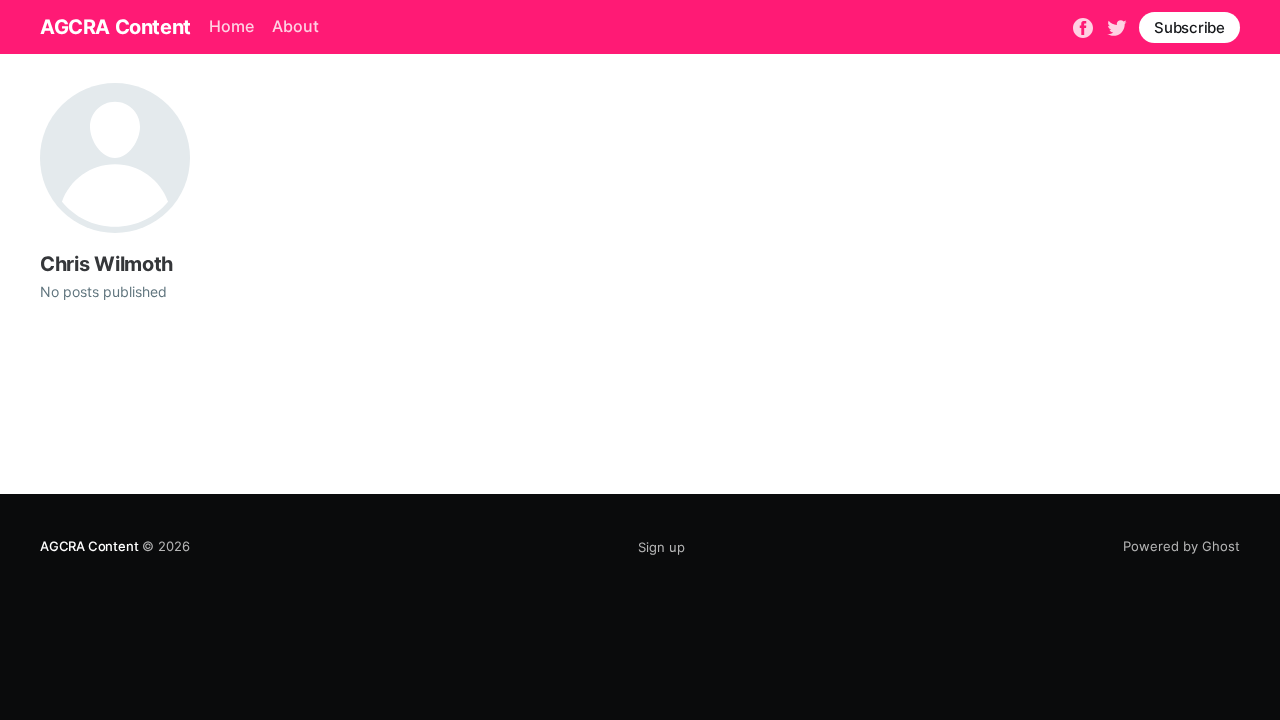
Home (231, 26)
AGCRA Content (115, 27)
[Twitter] (1117, 26)
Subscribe (1189, 27)
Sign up (661, 547)
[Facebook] (1083, 26)
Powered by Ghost (1181, 546)
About (295, 26)
